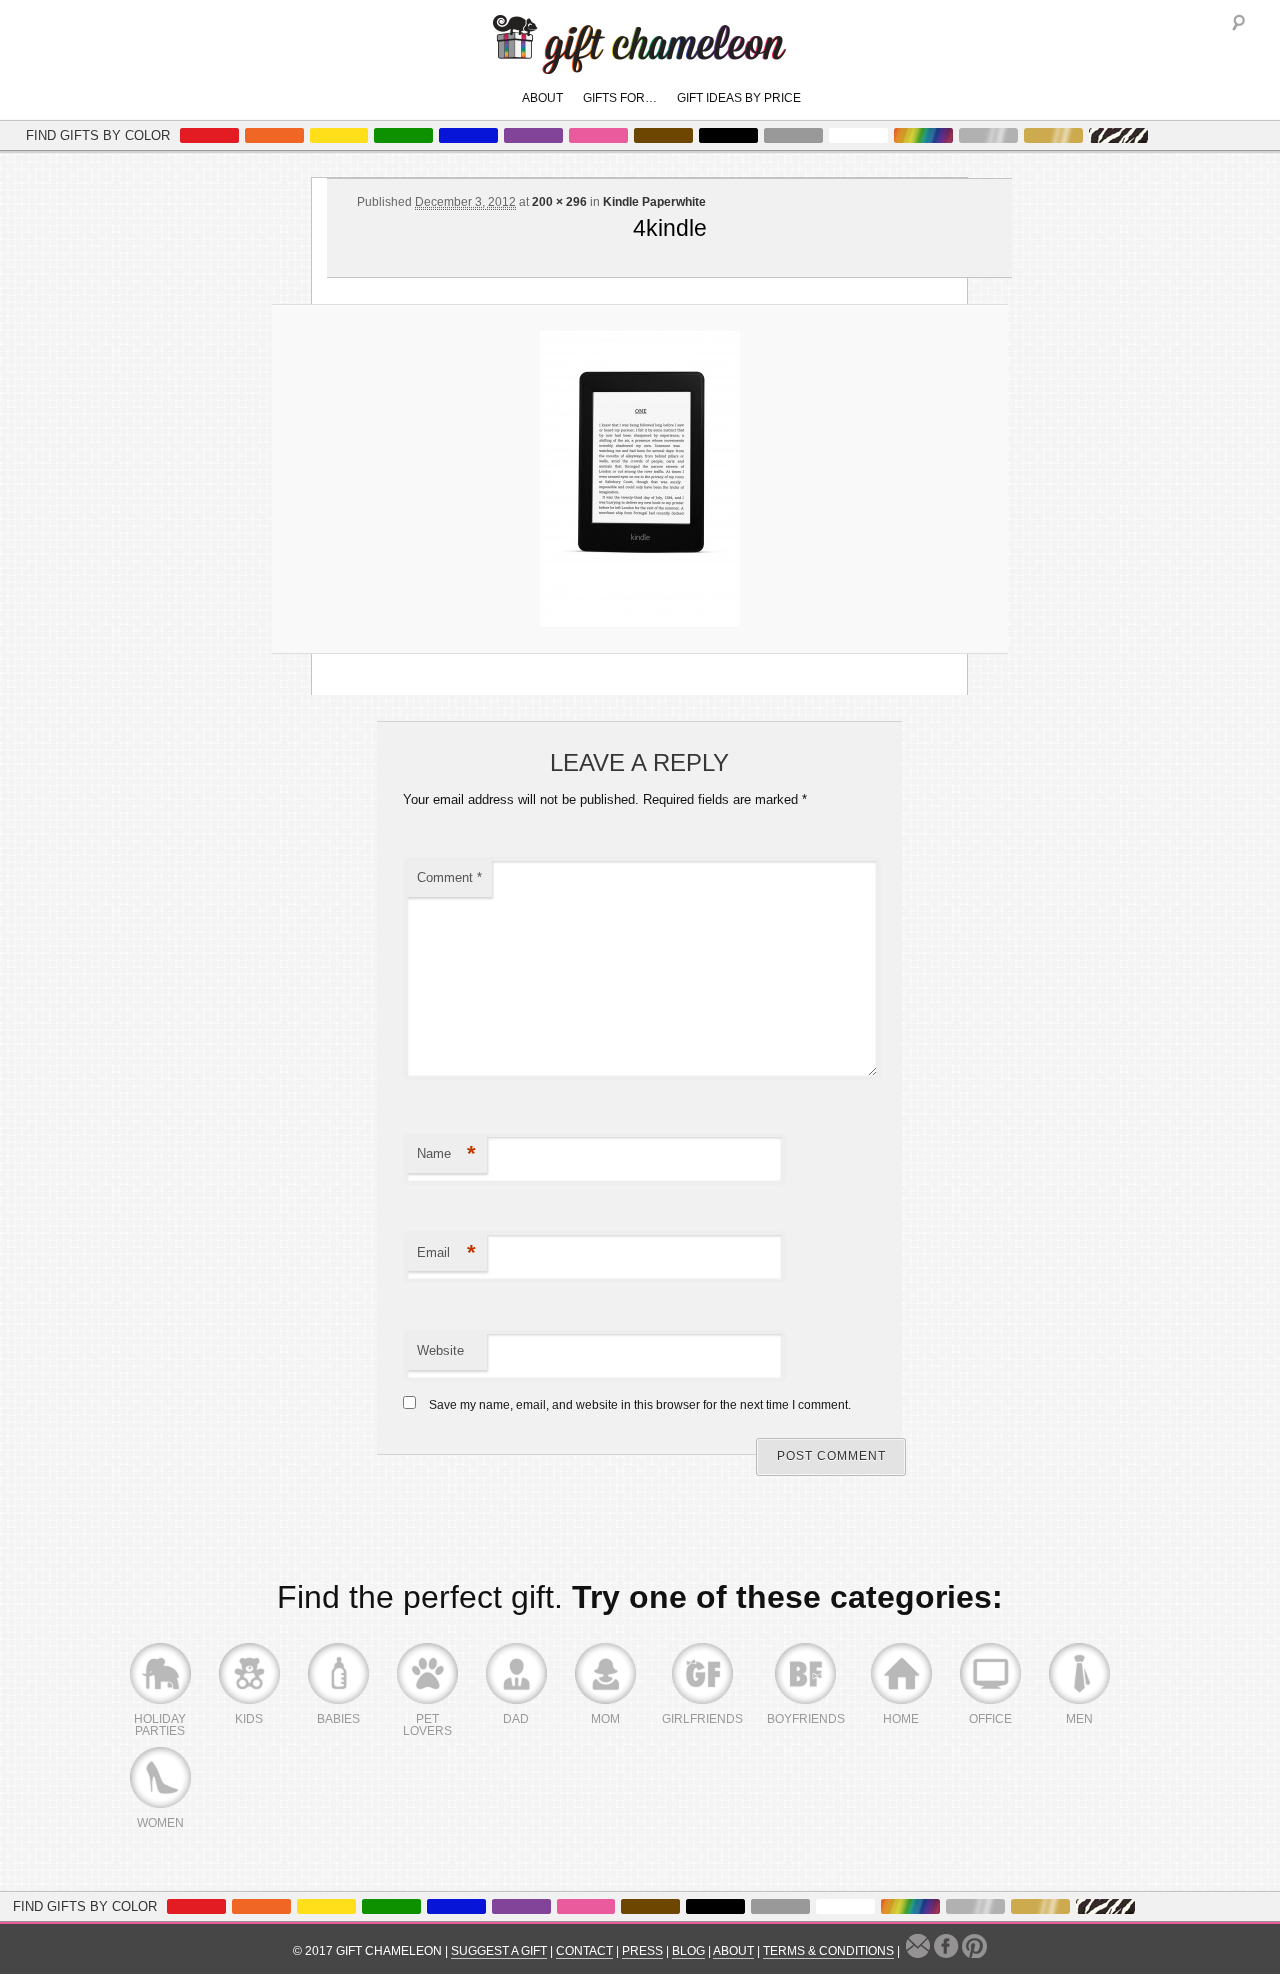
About (542, 98)
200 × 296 (559, 202)
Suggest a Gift (499, 1951)
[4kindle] (640, 479)
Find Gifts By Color (98, 135)
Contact (584, 1951)
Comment (449, 877)
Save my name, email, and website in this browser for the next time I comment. (640, 1405)
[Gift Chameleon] (639, 63)
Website (440, 1350)
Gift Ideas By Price (739, 98)
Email (446, 1252)
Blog (688, 1951)
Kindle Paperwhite (654, 202)
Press (642, 1951)
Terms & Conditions (828, 1951)
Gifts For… (620, 98)
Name (446, 1153)
